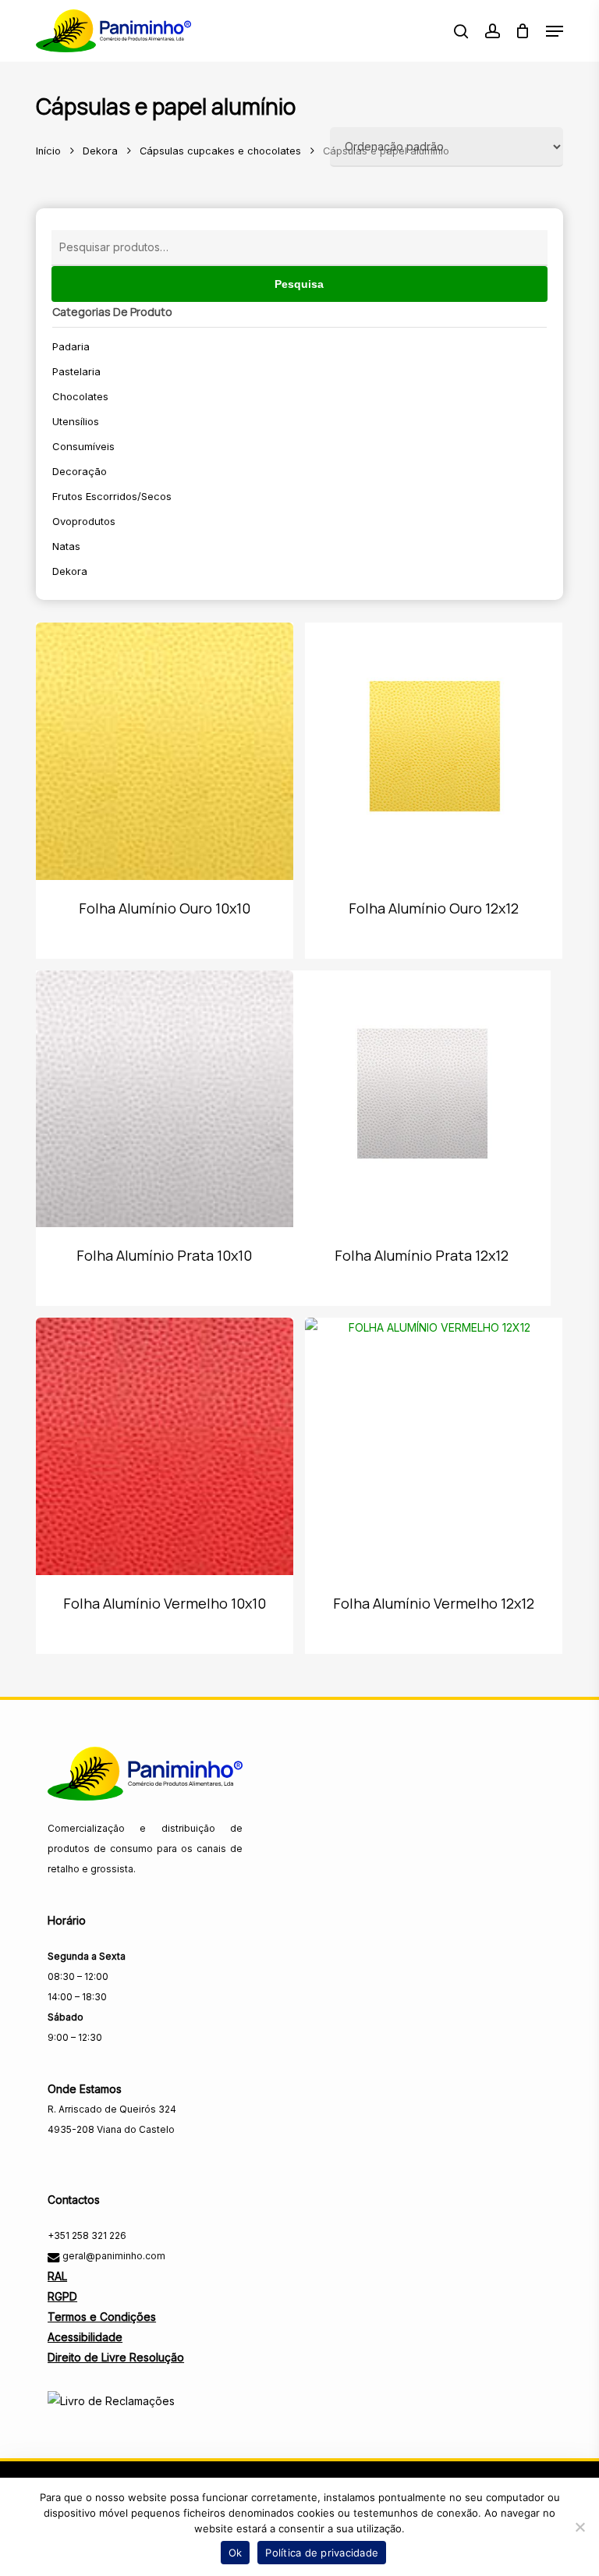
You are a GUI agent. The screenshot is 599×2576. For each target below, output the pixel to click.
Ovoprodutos (84, 521)
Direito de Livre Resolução (116, 2357)
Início (48, 151)
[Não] (580, 2527)
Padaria (71, 346)
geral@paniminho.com (113, 2256)
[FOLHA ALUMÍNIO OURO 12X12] (434, 751)
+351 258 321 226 (87, 2235)
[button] (555, 31)
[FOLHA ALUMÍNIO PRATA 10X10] (165, 1099)
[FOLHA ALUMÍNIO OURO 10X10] (165, 751)
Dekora (100, 151)
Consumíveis (83, 446)
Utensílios (76, 421)
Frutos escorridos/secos (112, 496)
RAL (57, 2276)
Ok (236, 2553)
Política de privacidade (322, 2553)
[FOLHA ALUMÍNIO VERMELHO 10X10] (165, 1446)
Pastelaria (76, 371)
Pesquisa (299, 284)
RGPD (62, 2296)
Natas (66, 546)
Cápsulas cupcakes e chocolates (220, 151)
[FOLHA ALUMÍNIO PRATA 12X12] (422, 1099)
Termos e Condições (102, 2317)
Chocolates (80, 396)
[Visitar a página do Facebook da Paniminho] (61, 2164)
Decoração (80, 471)
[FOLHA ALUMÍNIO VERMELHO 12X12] (434, 1446)
